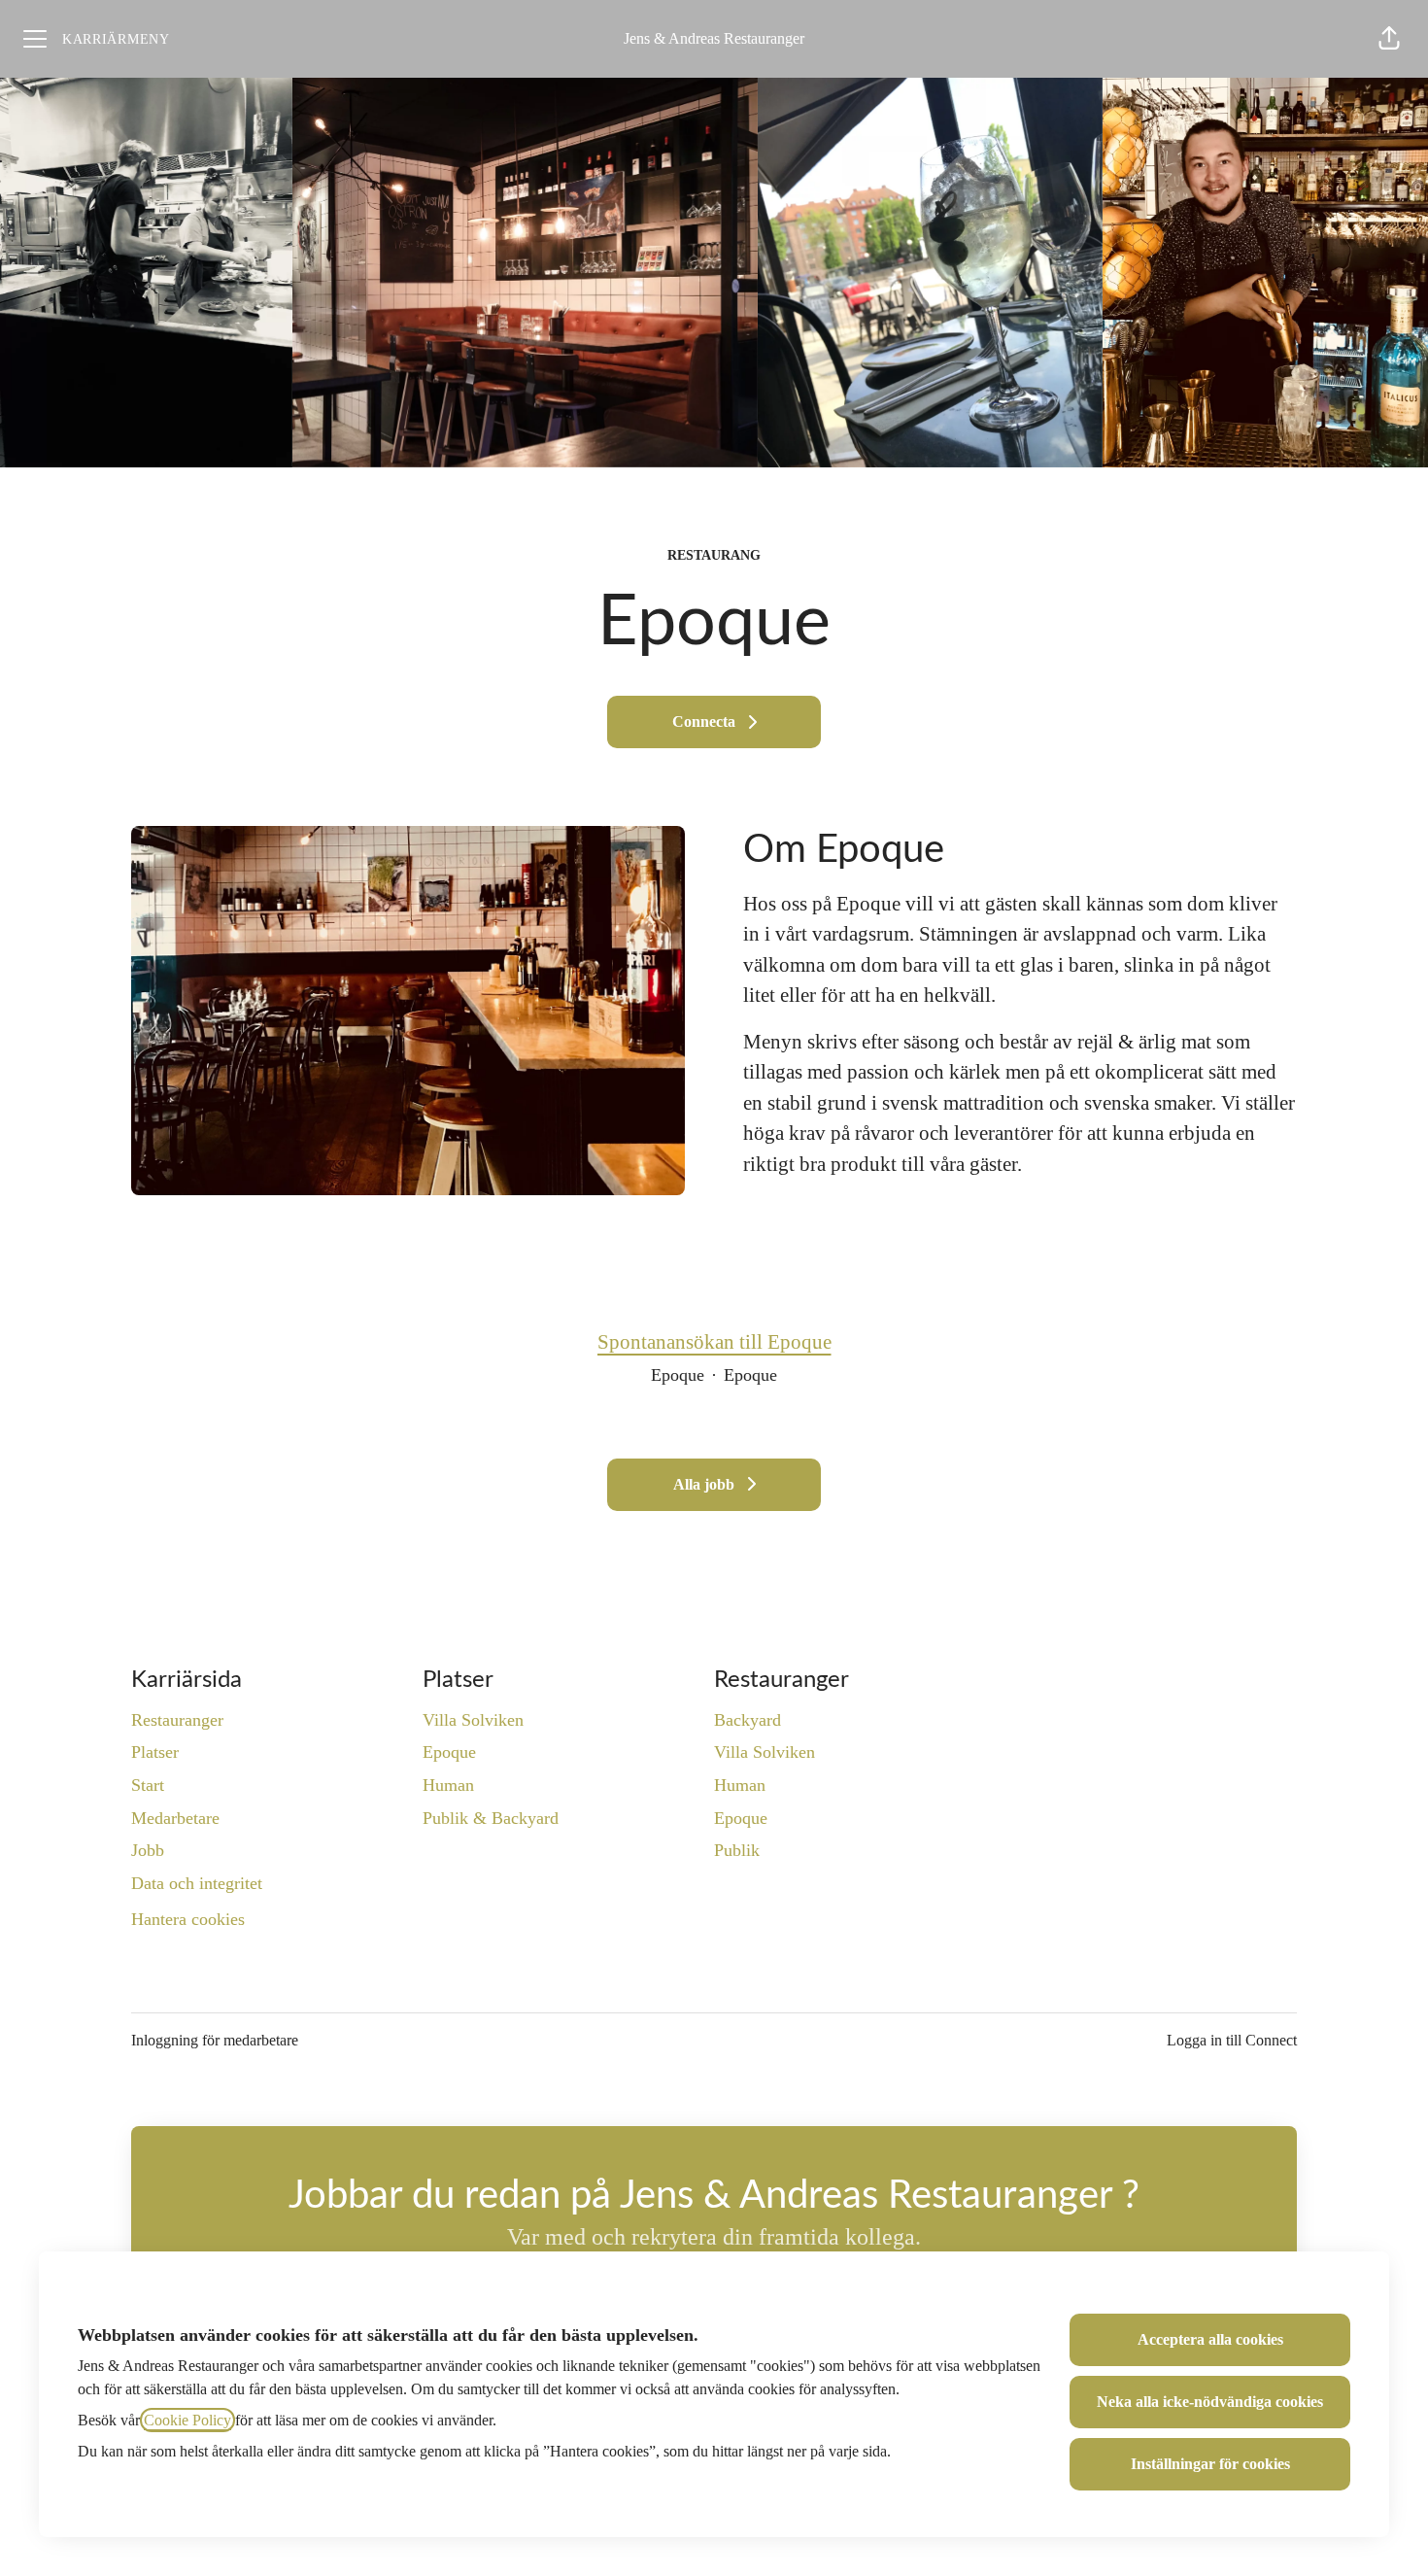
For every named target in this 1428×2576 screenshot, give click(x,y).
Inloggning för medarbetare (215, 2040)
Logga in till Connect (1232, 2040)
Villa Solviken (473, 1720)
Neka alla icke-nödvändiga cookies (1210, 2402)
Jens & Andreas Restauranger (714, 38)
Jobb (148, 1850)
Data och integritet (197, 1883)
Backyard (748, 1720)
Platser (155, 1752)
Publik (737, 1850)
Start (148, 1785)
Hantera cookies (188, 1919)
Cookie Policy (187, 2420)
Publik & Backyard (491, 1818)
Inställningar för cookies (1210, 2464)
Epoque (449, 1752)
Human (448, 1785)
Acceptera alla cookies (1210, 2339)
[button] (1389, 39)
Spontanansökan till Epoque (714, 1342)
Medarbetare (175, 1818)
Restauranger (177, 1720)
